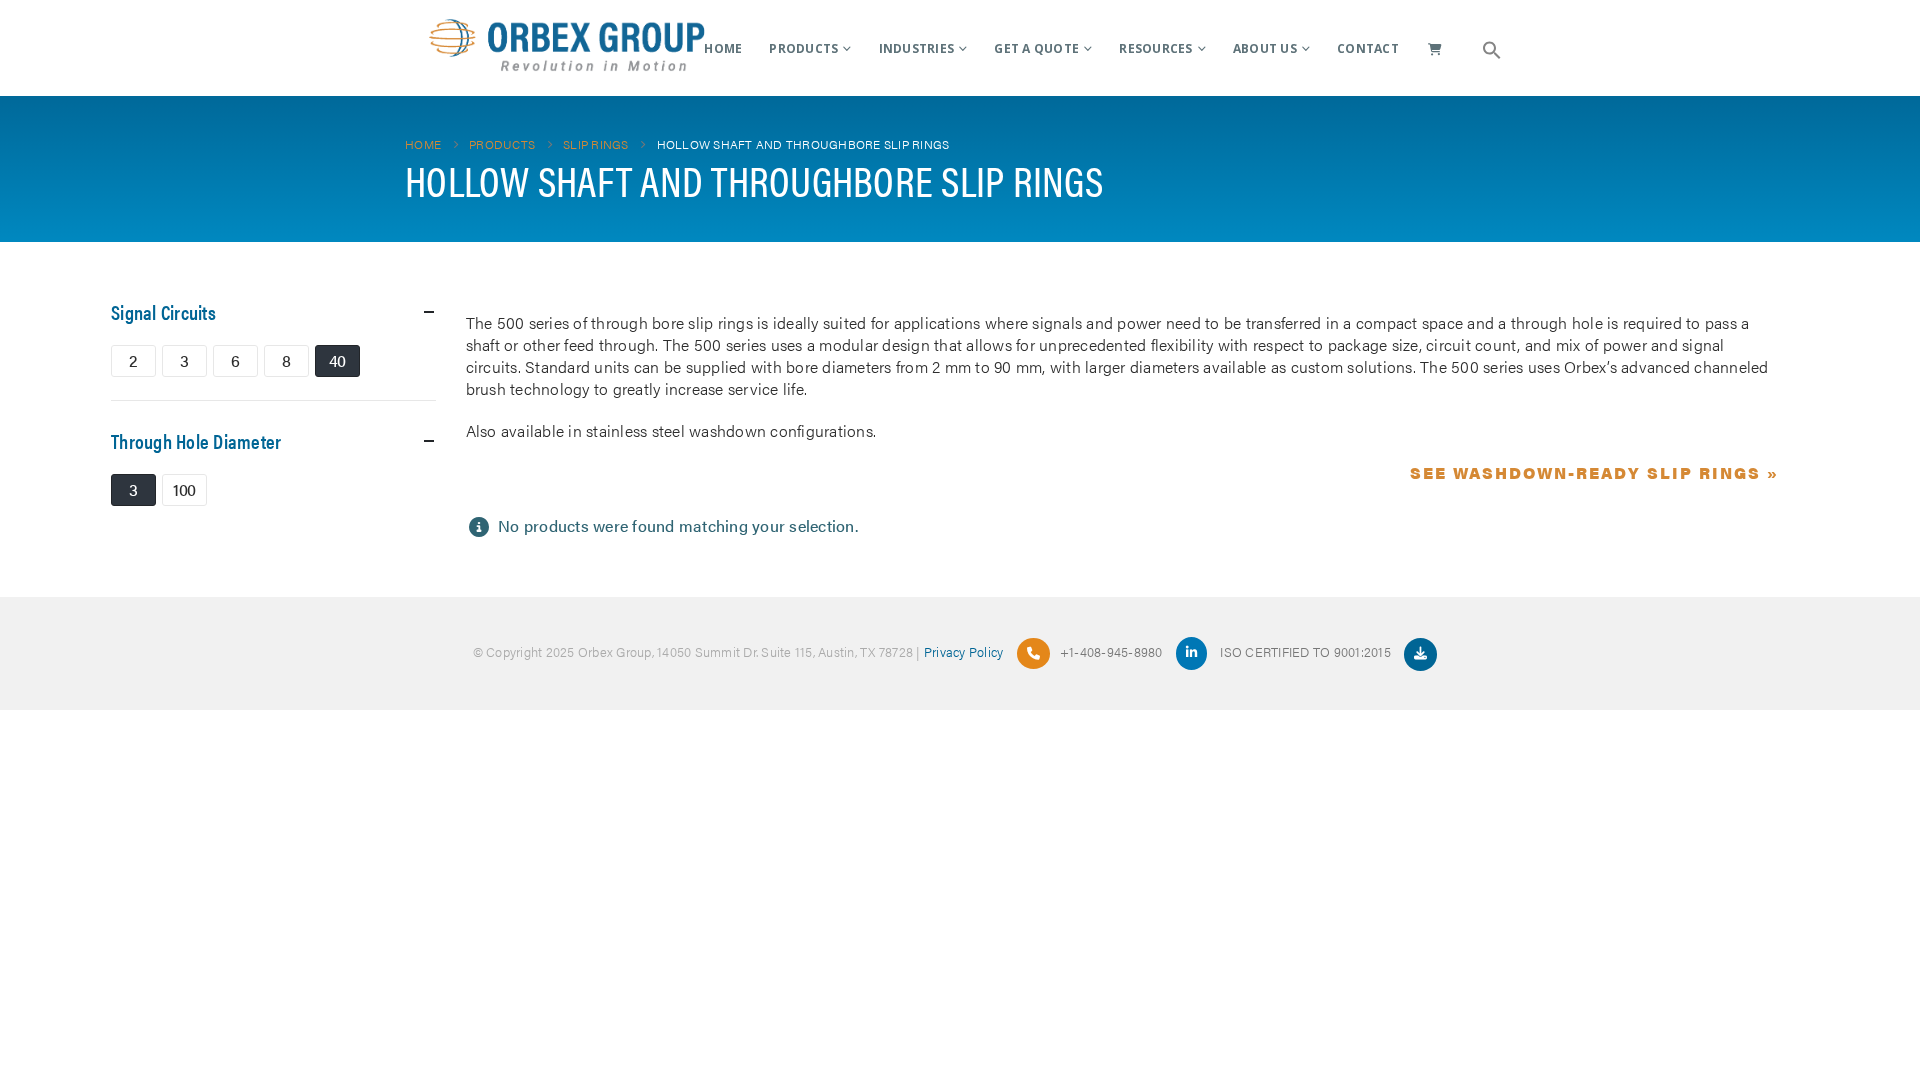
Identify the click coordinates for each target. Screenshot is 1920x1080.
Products (803, 48)
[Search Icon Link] (1492, 48)
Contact (1368, 48)
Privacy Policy (964, 651)
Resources (1155, 48)
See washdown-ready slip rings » (1594, 472)
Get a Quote (1036, 48)
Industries (917, 48)
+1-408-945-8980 (1111, 651)
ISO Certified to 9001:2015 (1307, 651)
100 (184, 489)
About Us (1265, 48)
